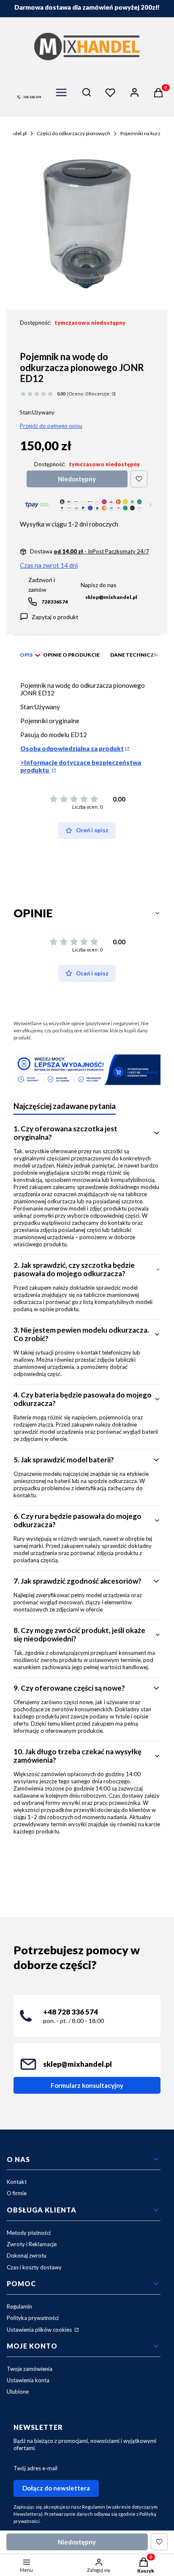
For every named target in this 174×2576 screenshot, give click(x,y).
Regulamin (19, 2306)
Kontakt (17, 2182)
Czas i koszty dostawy (34, 2267)
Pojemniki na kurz (140, 133)
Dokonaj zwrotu (27, 2255)
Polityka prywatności (33, 2318)
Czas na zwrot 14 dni (49, 565)
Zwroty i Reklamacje (32, 2244)
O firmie (17, 2193)
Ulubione (18, 2392)
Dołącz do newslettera (56, 2488)
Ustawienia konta (28, 2380)
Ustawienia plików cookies (40, 2330)
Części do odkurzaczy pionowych (73, 133)
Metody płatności (29, 2233)
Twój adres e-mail (35, 2468)
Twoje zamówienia (30, 2369)
